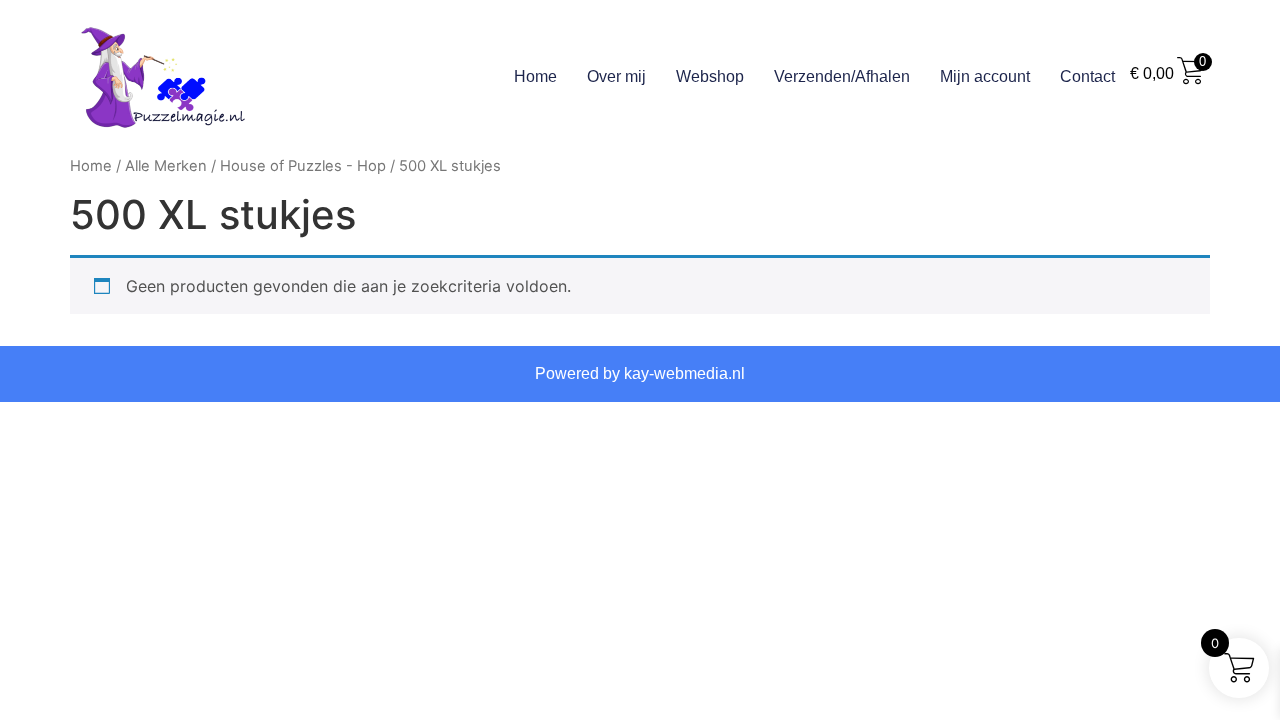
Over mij (616, 76)
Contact (1087, 76)
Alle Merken (166, 166)
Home (535, 76)
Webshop (710, 76)
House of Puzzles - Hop (303, 166)
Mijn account (985, 76)
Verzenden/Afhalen (842, 76)
